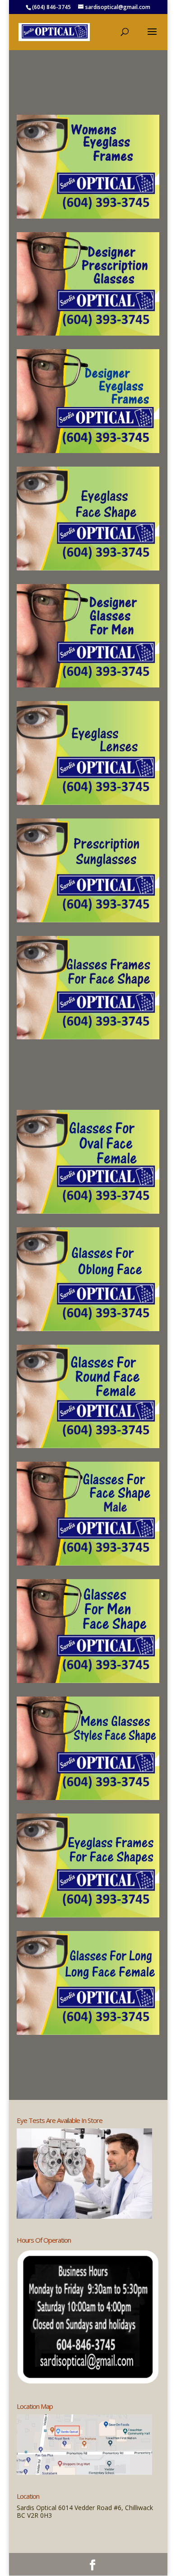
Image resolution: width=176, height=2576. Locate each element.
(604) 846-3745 (51, 7)
